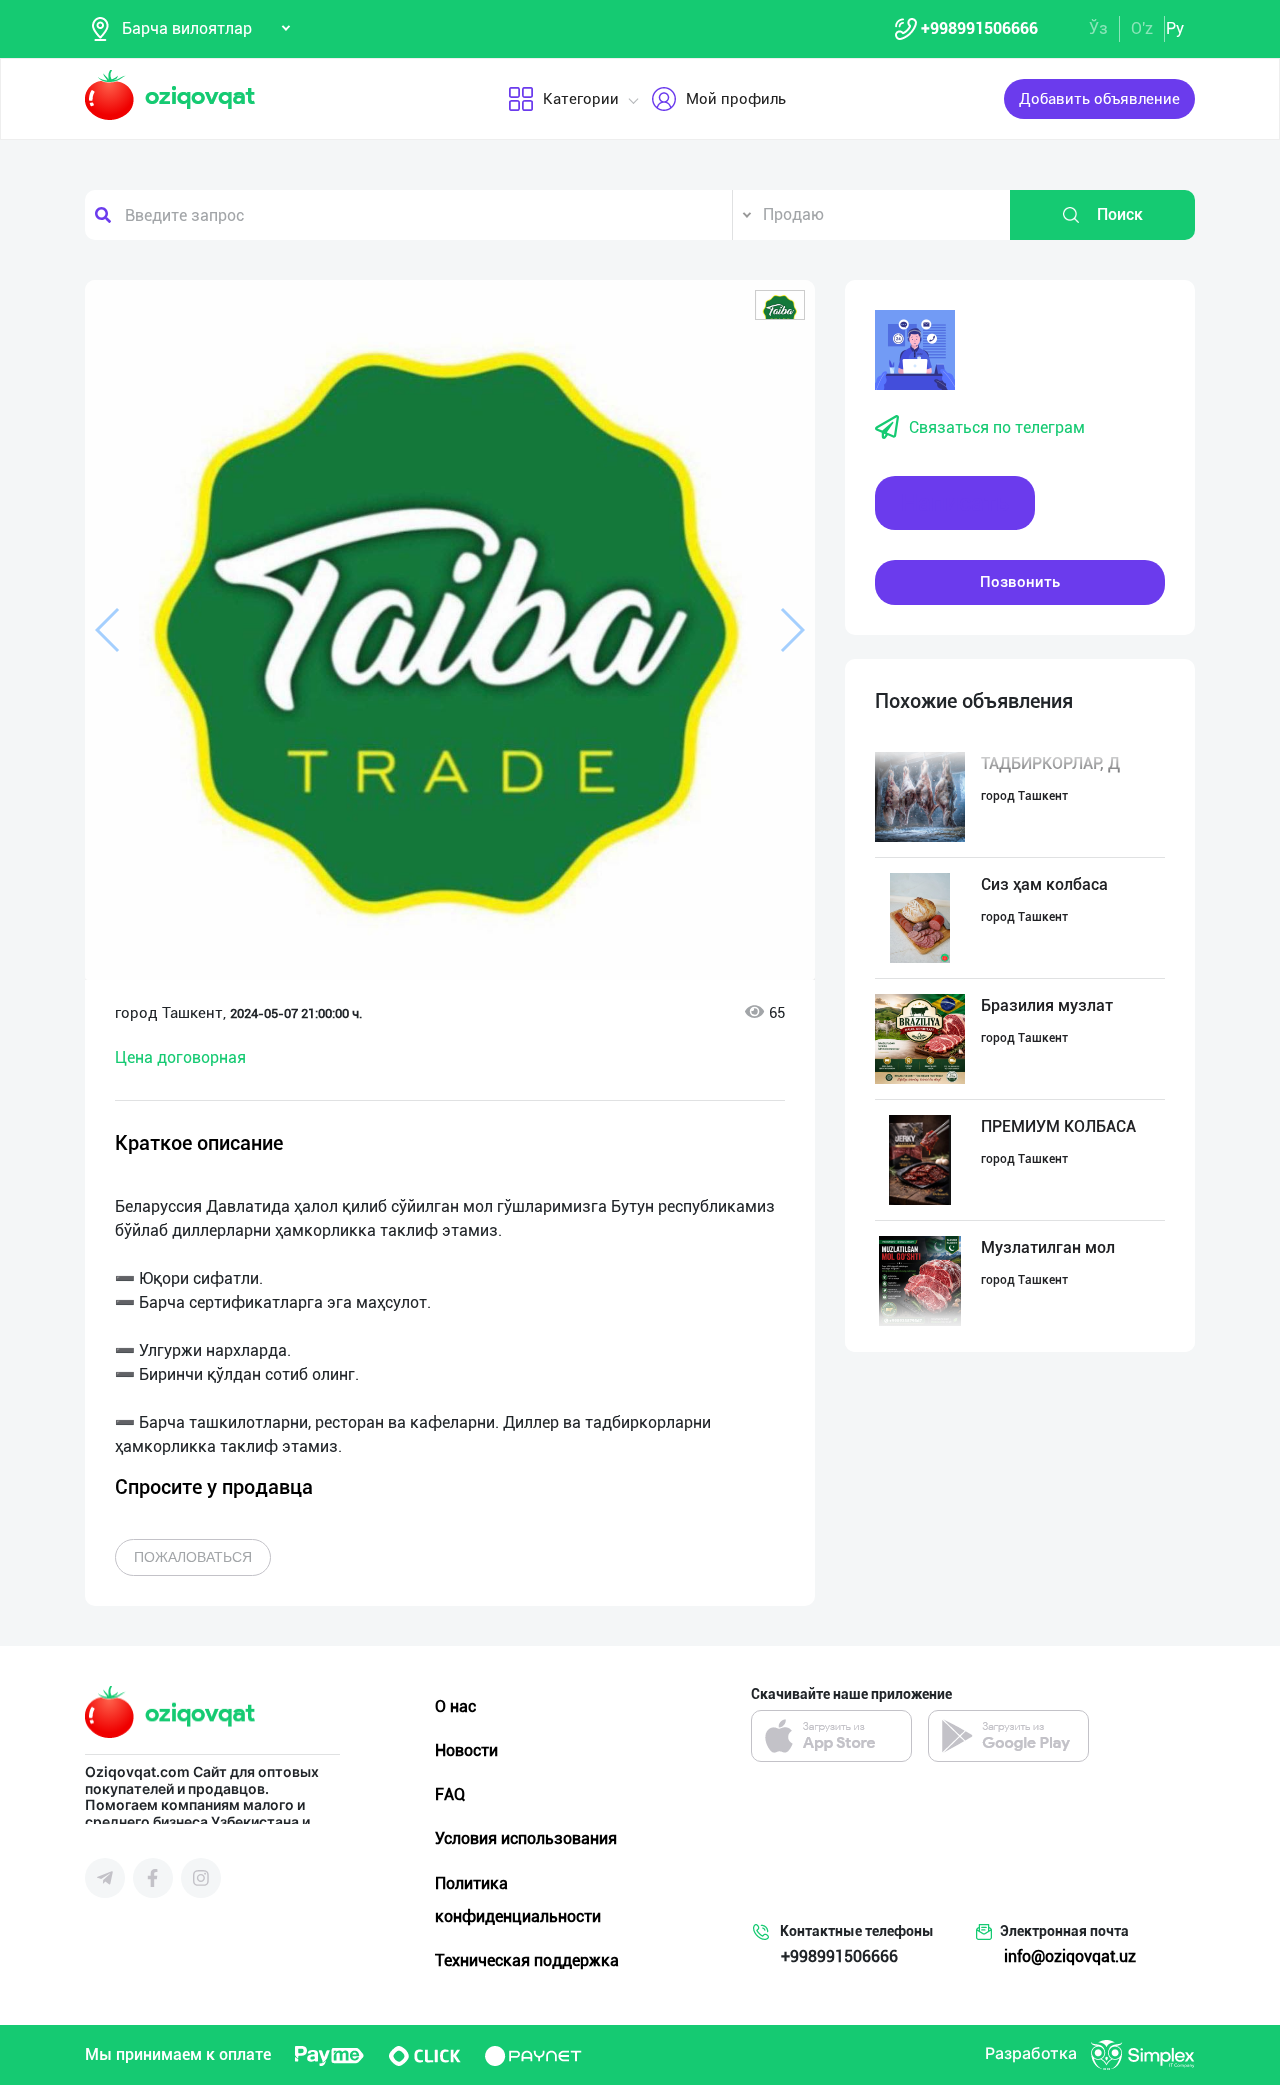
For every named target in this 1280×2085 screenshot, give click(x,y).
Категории (581, 99)
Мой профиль (736, 99)
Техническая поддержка (527, 1960)
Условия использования (526, 1838)
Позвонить (1020, 582)
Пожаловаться (193, 1557)
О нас (455, 1706)
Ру (1175, 28)
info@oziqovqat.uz (1070, 1956)
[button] (780, 305)
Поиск (1120, 214)
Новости (466, 1750)
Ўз (1098, 28)
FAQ (450, 1794)
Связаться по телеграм (997, 427)
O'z (1142, 28)
